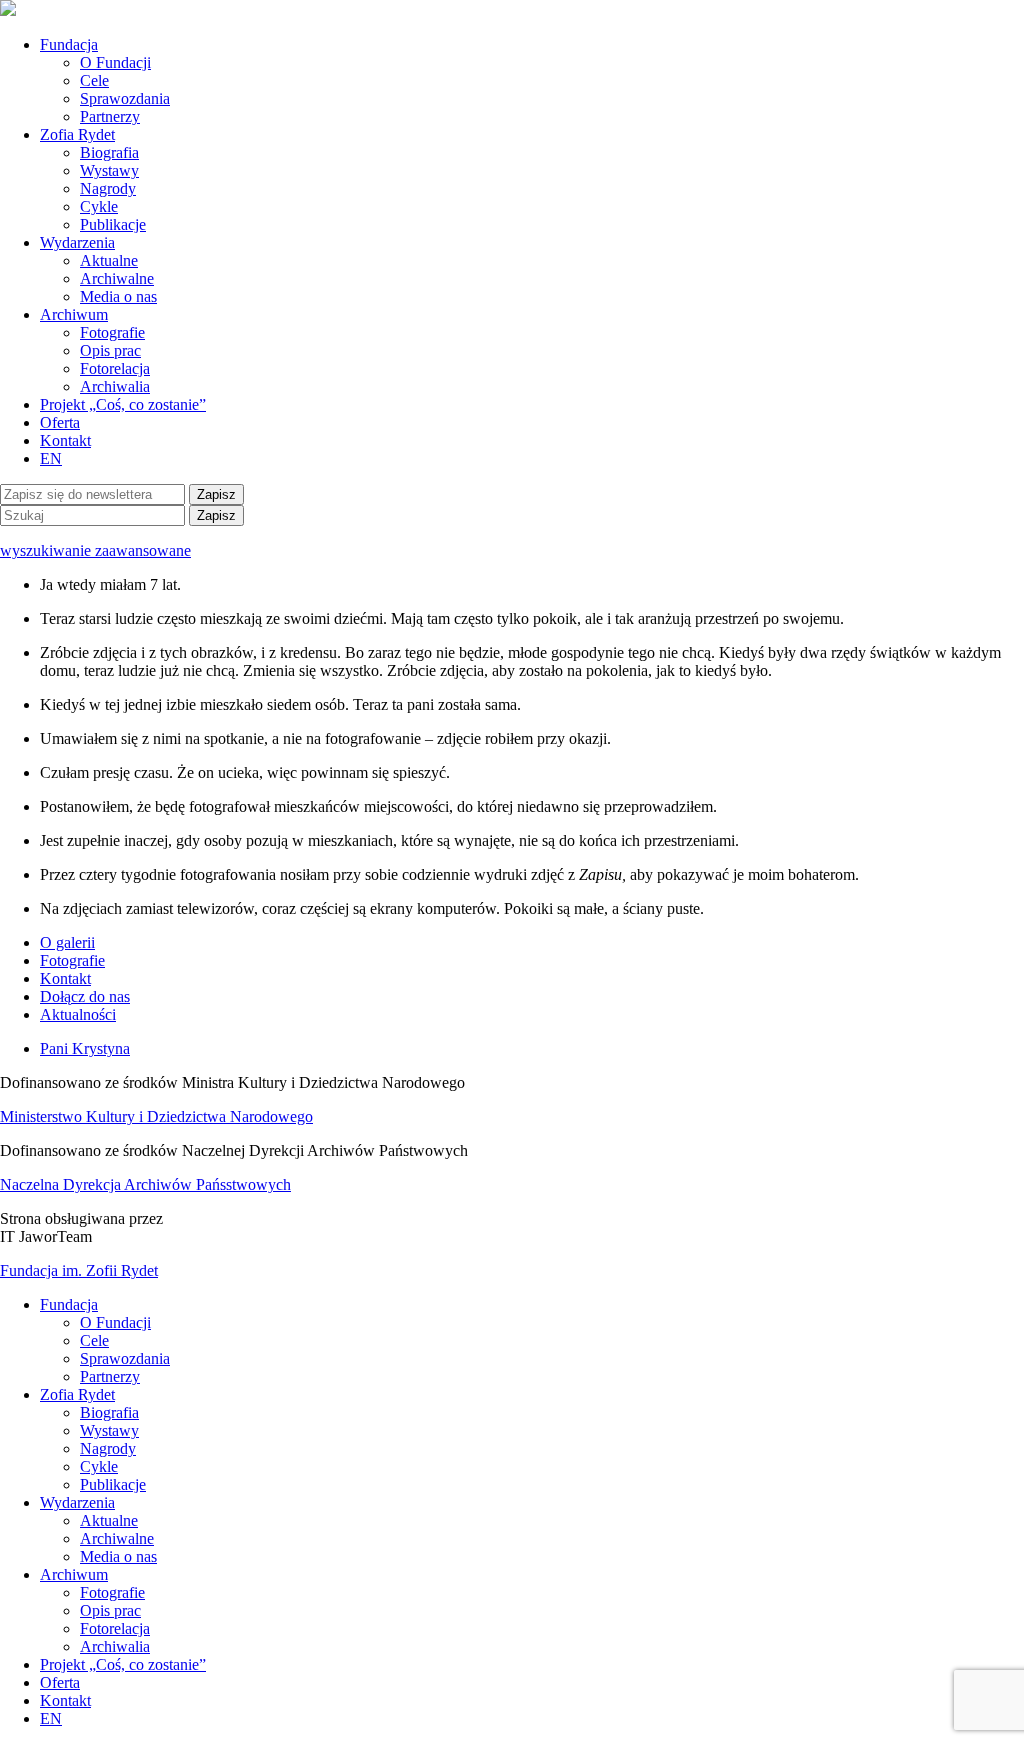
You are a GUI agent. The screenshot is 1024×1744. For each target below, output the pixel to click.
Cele (94, 80)
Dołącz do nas (85, 996)
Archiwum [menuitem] (74, 1574)
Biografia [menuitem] (109, 1412)
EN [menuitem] (51, 1718)
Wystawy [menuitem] (109, 1430)
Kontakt (65, 440)
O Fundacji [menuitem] (115, 1322)
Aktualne (109, 260)
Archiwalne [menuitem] (117, 1538)
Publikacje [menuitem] (113, 1484)
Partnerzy (110, 116)
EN (51, 458)
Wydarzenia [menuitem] (77, 1502)
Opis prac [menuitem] (110, 1610)
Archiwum (74, 314)
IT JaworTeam (46, 1236)
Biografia (109, 152)
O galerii (67, 942)
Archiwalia (115, 386)
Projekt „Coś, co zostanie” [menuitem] (123, 1664)
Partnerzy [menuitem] (110, 1376)
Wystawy (109, 170)
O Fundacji (115, 62)
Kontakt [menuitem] (65, 1700)
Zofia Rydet (77, 134)
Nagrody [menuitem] (108, 1448)
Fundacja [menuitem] (69, 1304)
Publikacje (113, 224)
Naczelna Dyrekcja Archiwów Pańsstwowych (145, 1184)
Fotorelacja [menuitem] (115, 1628)
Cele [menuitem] (94, 1340)
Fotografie (112, 332)
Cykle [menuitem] (99, 1466)
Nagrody (108, 188)
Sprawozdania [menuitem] (125, 1358)
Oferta (60, 422)
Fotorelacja (115, 368)
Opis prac (110, 350)
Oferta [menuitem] (60, 1682)
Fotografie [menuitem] (112, 1592)
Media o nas (118, 296)
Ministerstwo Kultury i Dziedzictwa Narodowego (156, 1116)
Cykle (99, 206)
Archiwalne (117, 278)
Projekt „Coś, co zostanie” (123, 404)
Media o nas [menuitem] (118, 1556)
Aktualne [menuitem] (109, 1520)
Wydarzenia (77, 242)
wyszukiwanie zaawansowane (95, 550)
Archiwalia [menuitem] (115, 1646)
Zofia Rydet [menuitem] (77, 1394)
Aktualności (78, 1014)
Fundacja (69, 44)
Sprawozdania (125, 98)
